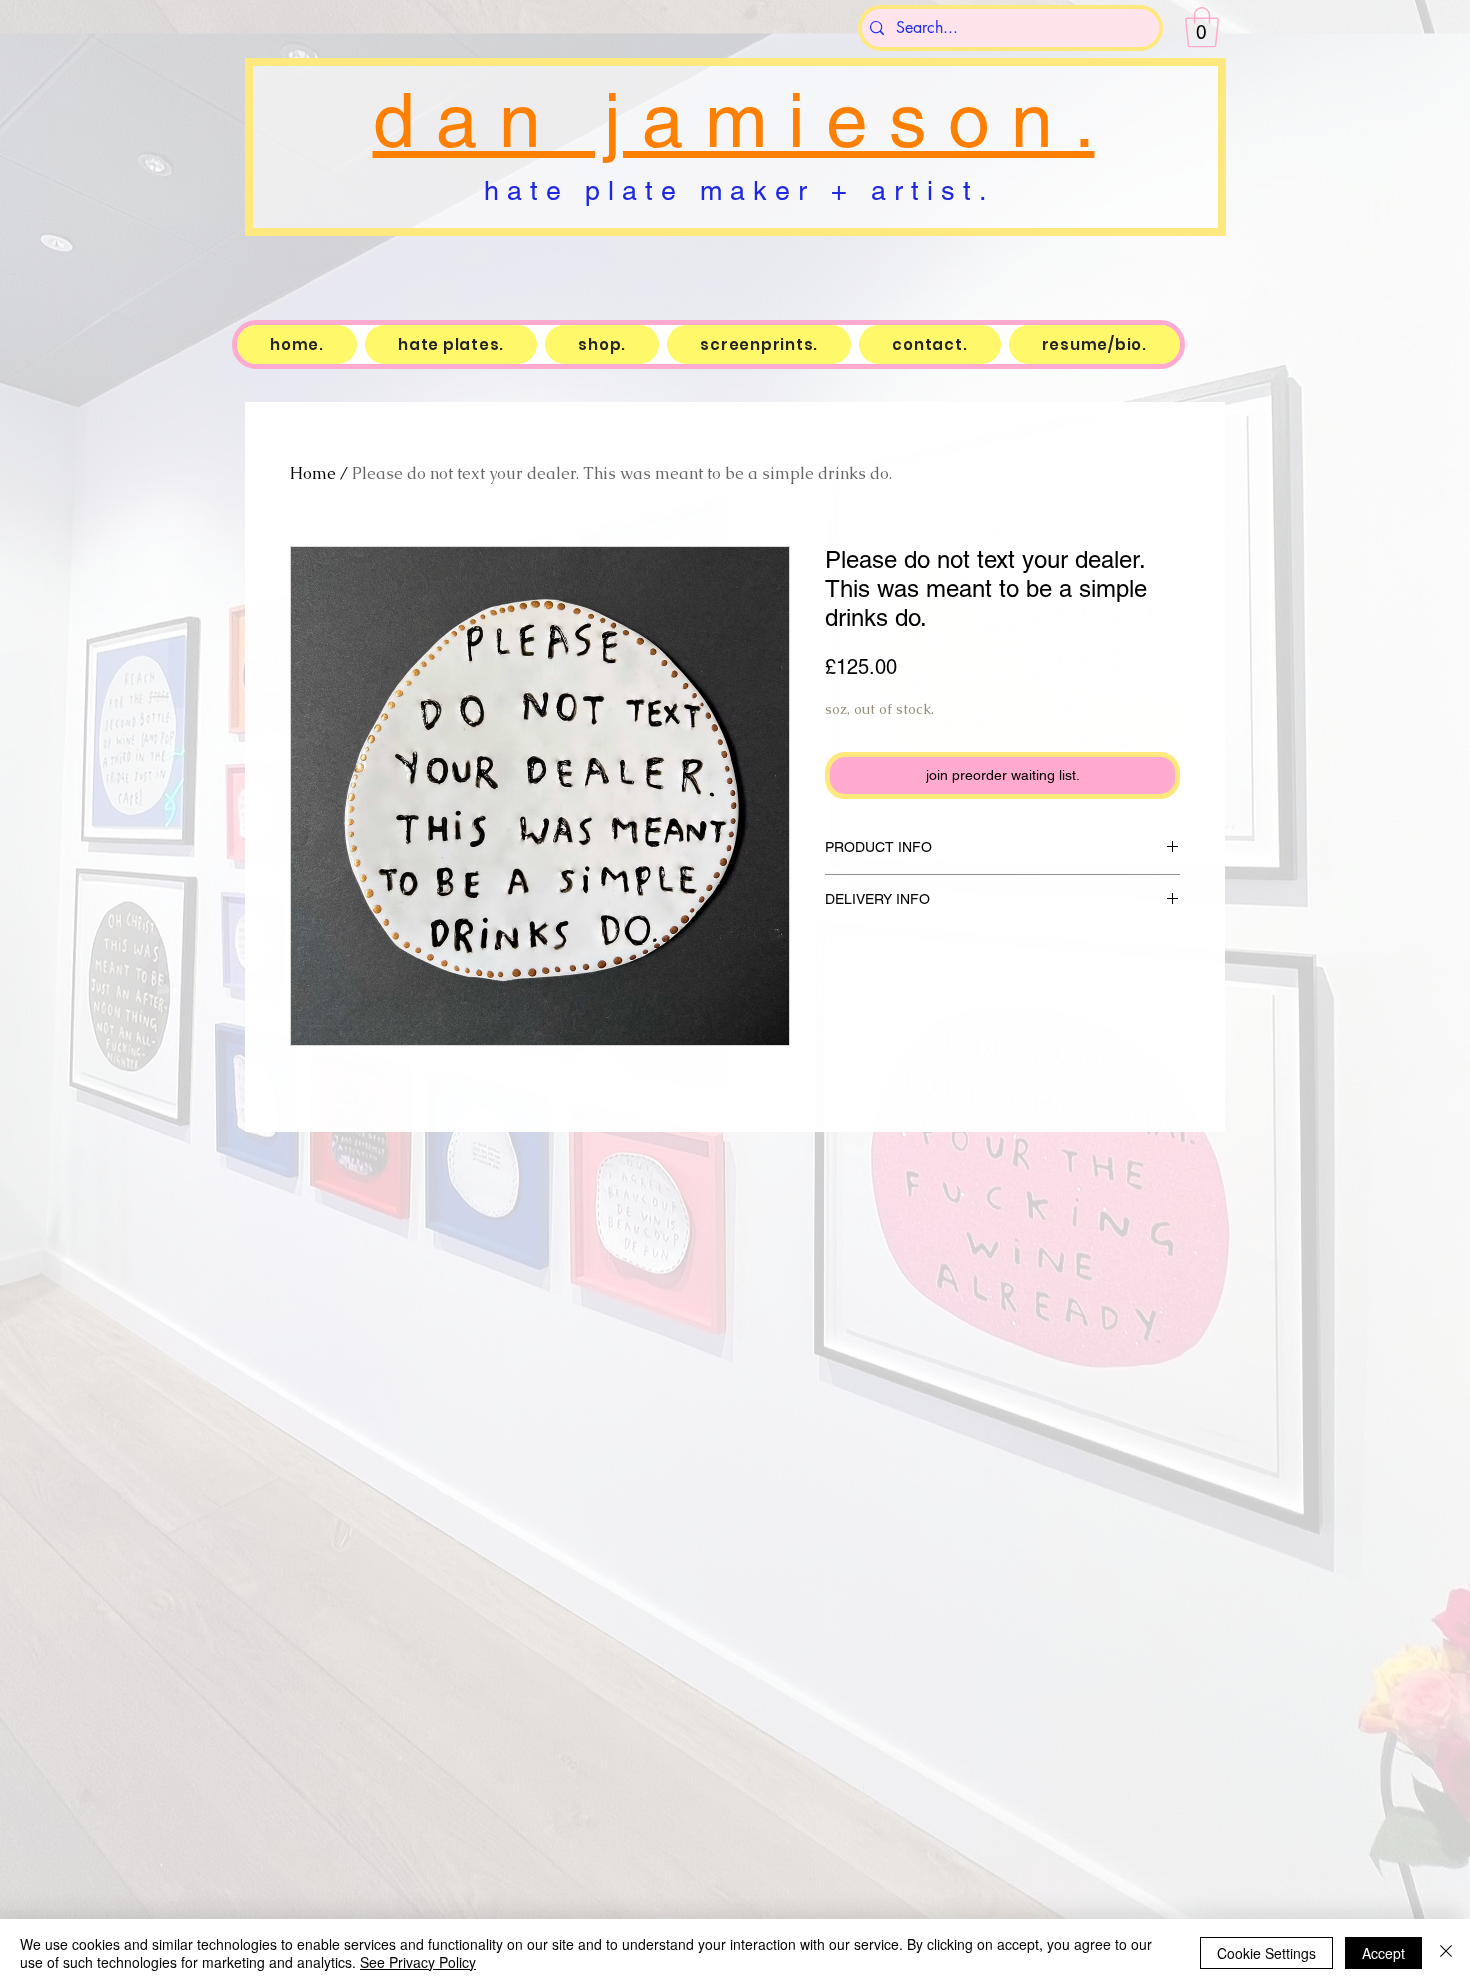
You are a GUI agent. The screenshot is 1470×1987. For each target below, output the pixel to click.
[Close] (1446, 1953)
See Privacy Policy (418, 1962)
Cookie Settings (1266, 1953)
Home (313, 473)
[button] (1202, 27)
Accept (1383, 1953)
